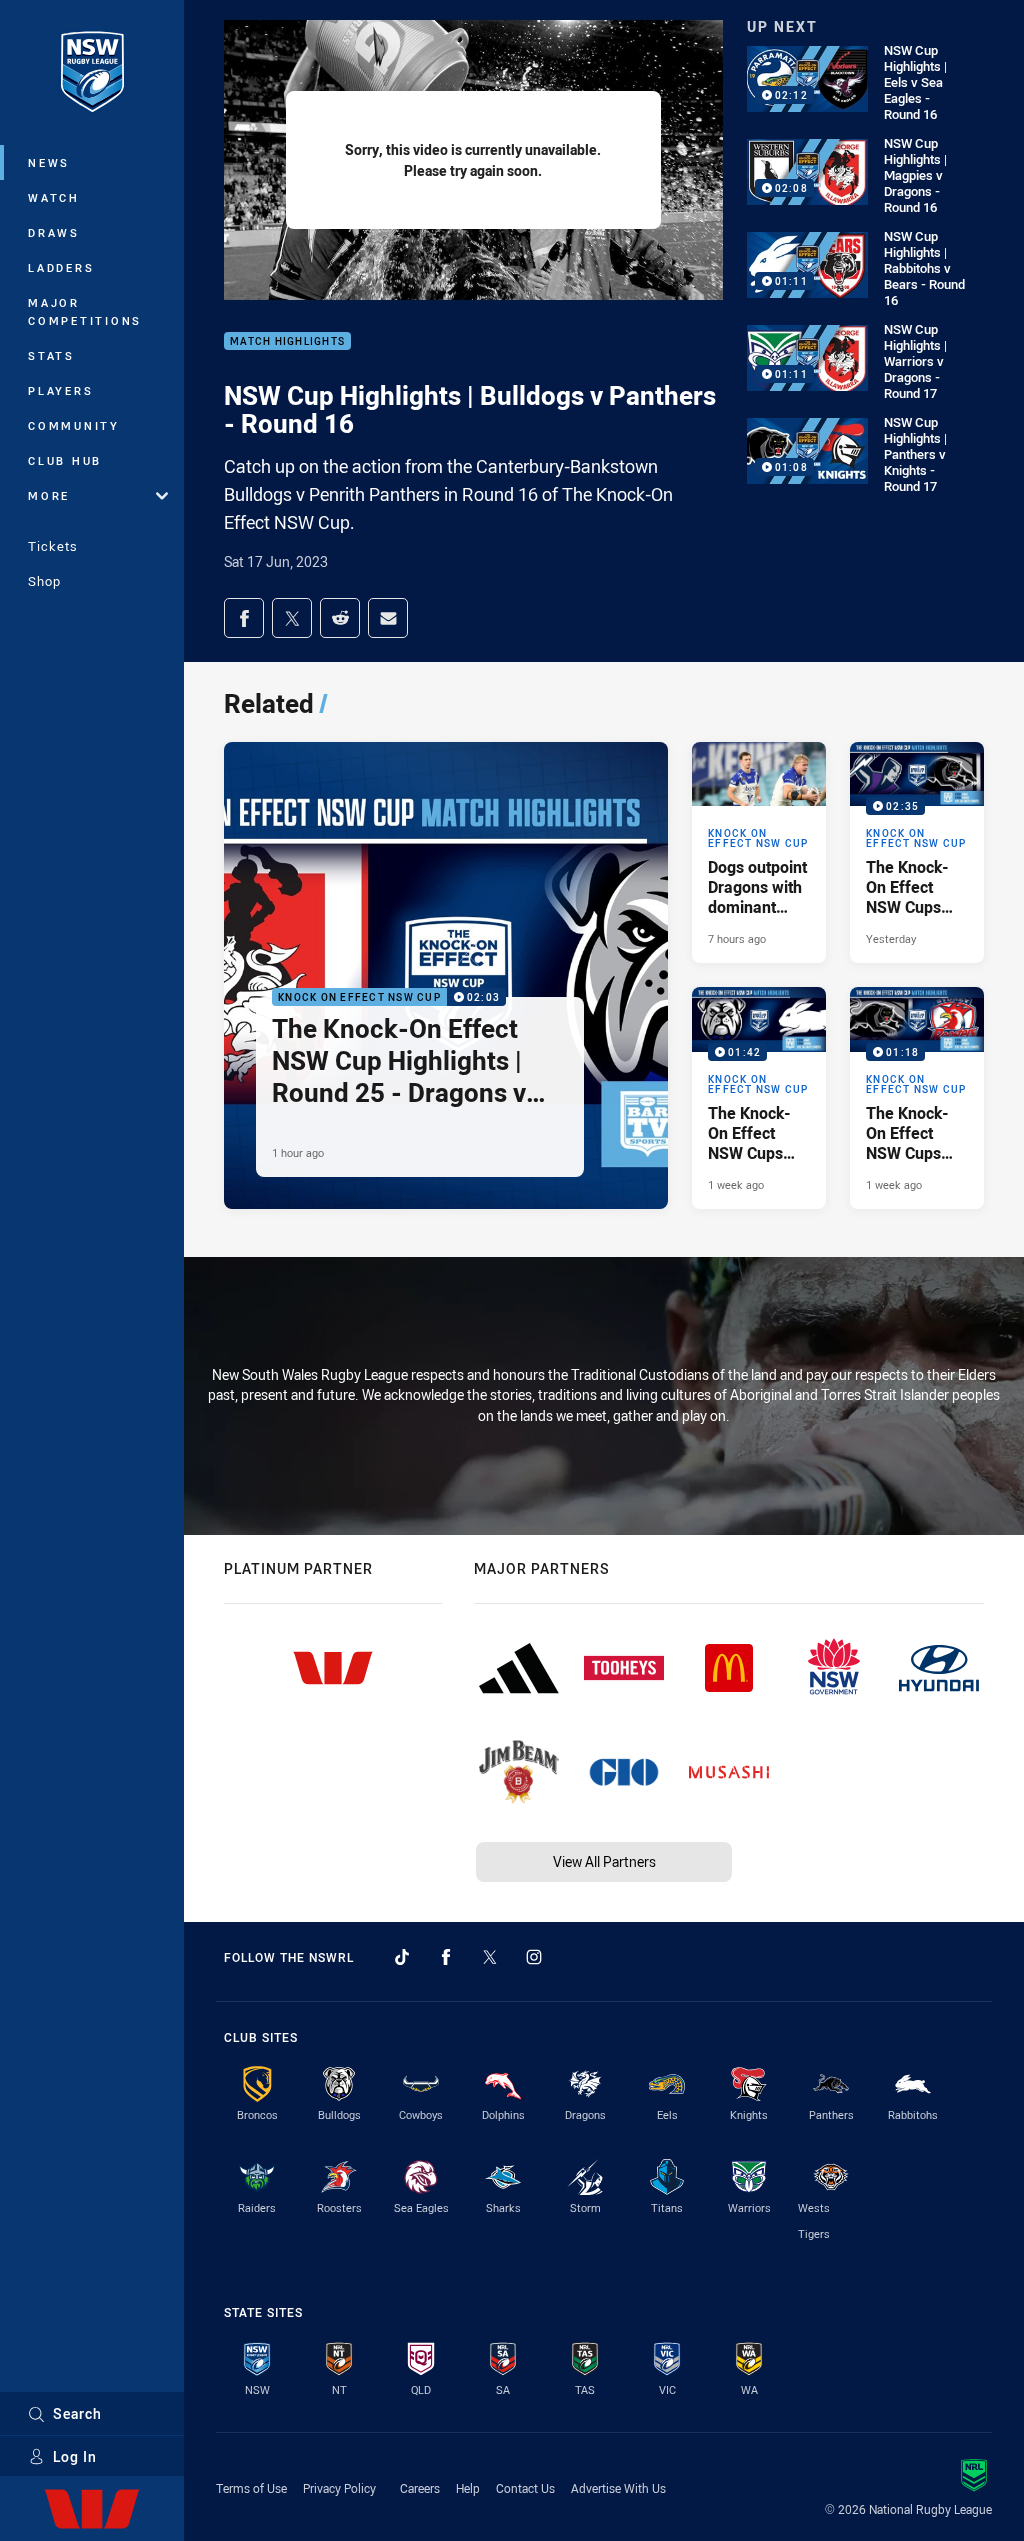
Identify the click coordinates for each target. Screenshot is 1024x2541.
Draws (54, 232)
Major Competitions (85, 311)
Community (74, 425)
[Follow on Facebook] (446, 1957)
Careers (420, 2488)
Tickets (53, 546)
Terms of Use (251, 2488)
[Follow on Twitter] (490, 1957)
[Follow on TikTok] (402, 1957)
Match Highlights (287, 341)
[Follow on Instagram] (534, 1957)
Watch (54, 197)
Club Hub (65, 460)
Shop (44, 581)
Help (468, 2488)
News (49, 162)
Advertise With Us (618, 2488)
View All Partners (604, 1861)
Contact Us (525, 2488)
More (49, 495)
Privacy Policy (339, 2488)
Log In (75, 2456)
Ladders (61, 267)
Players (60, 390)
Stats (51, 355)
